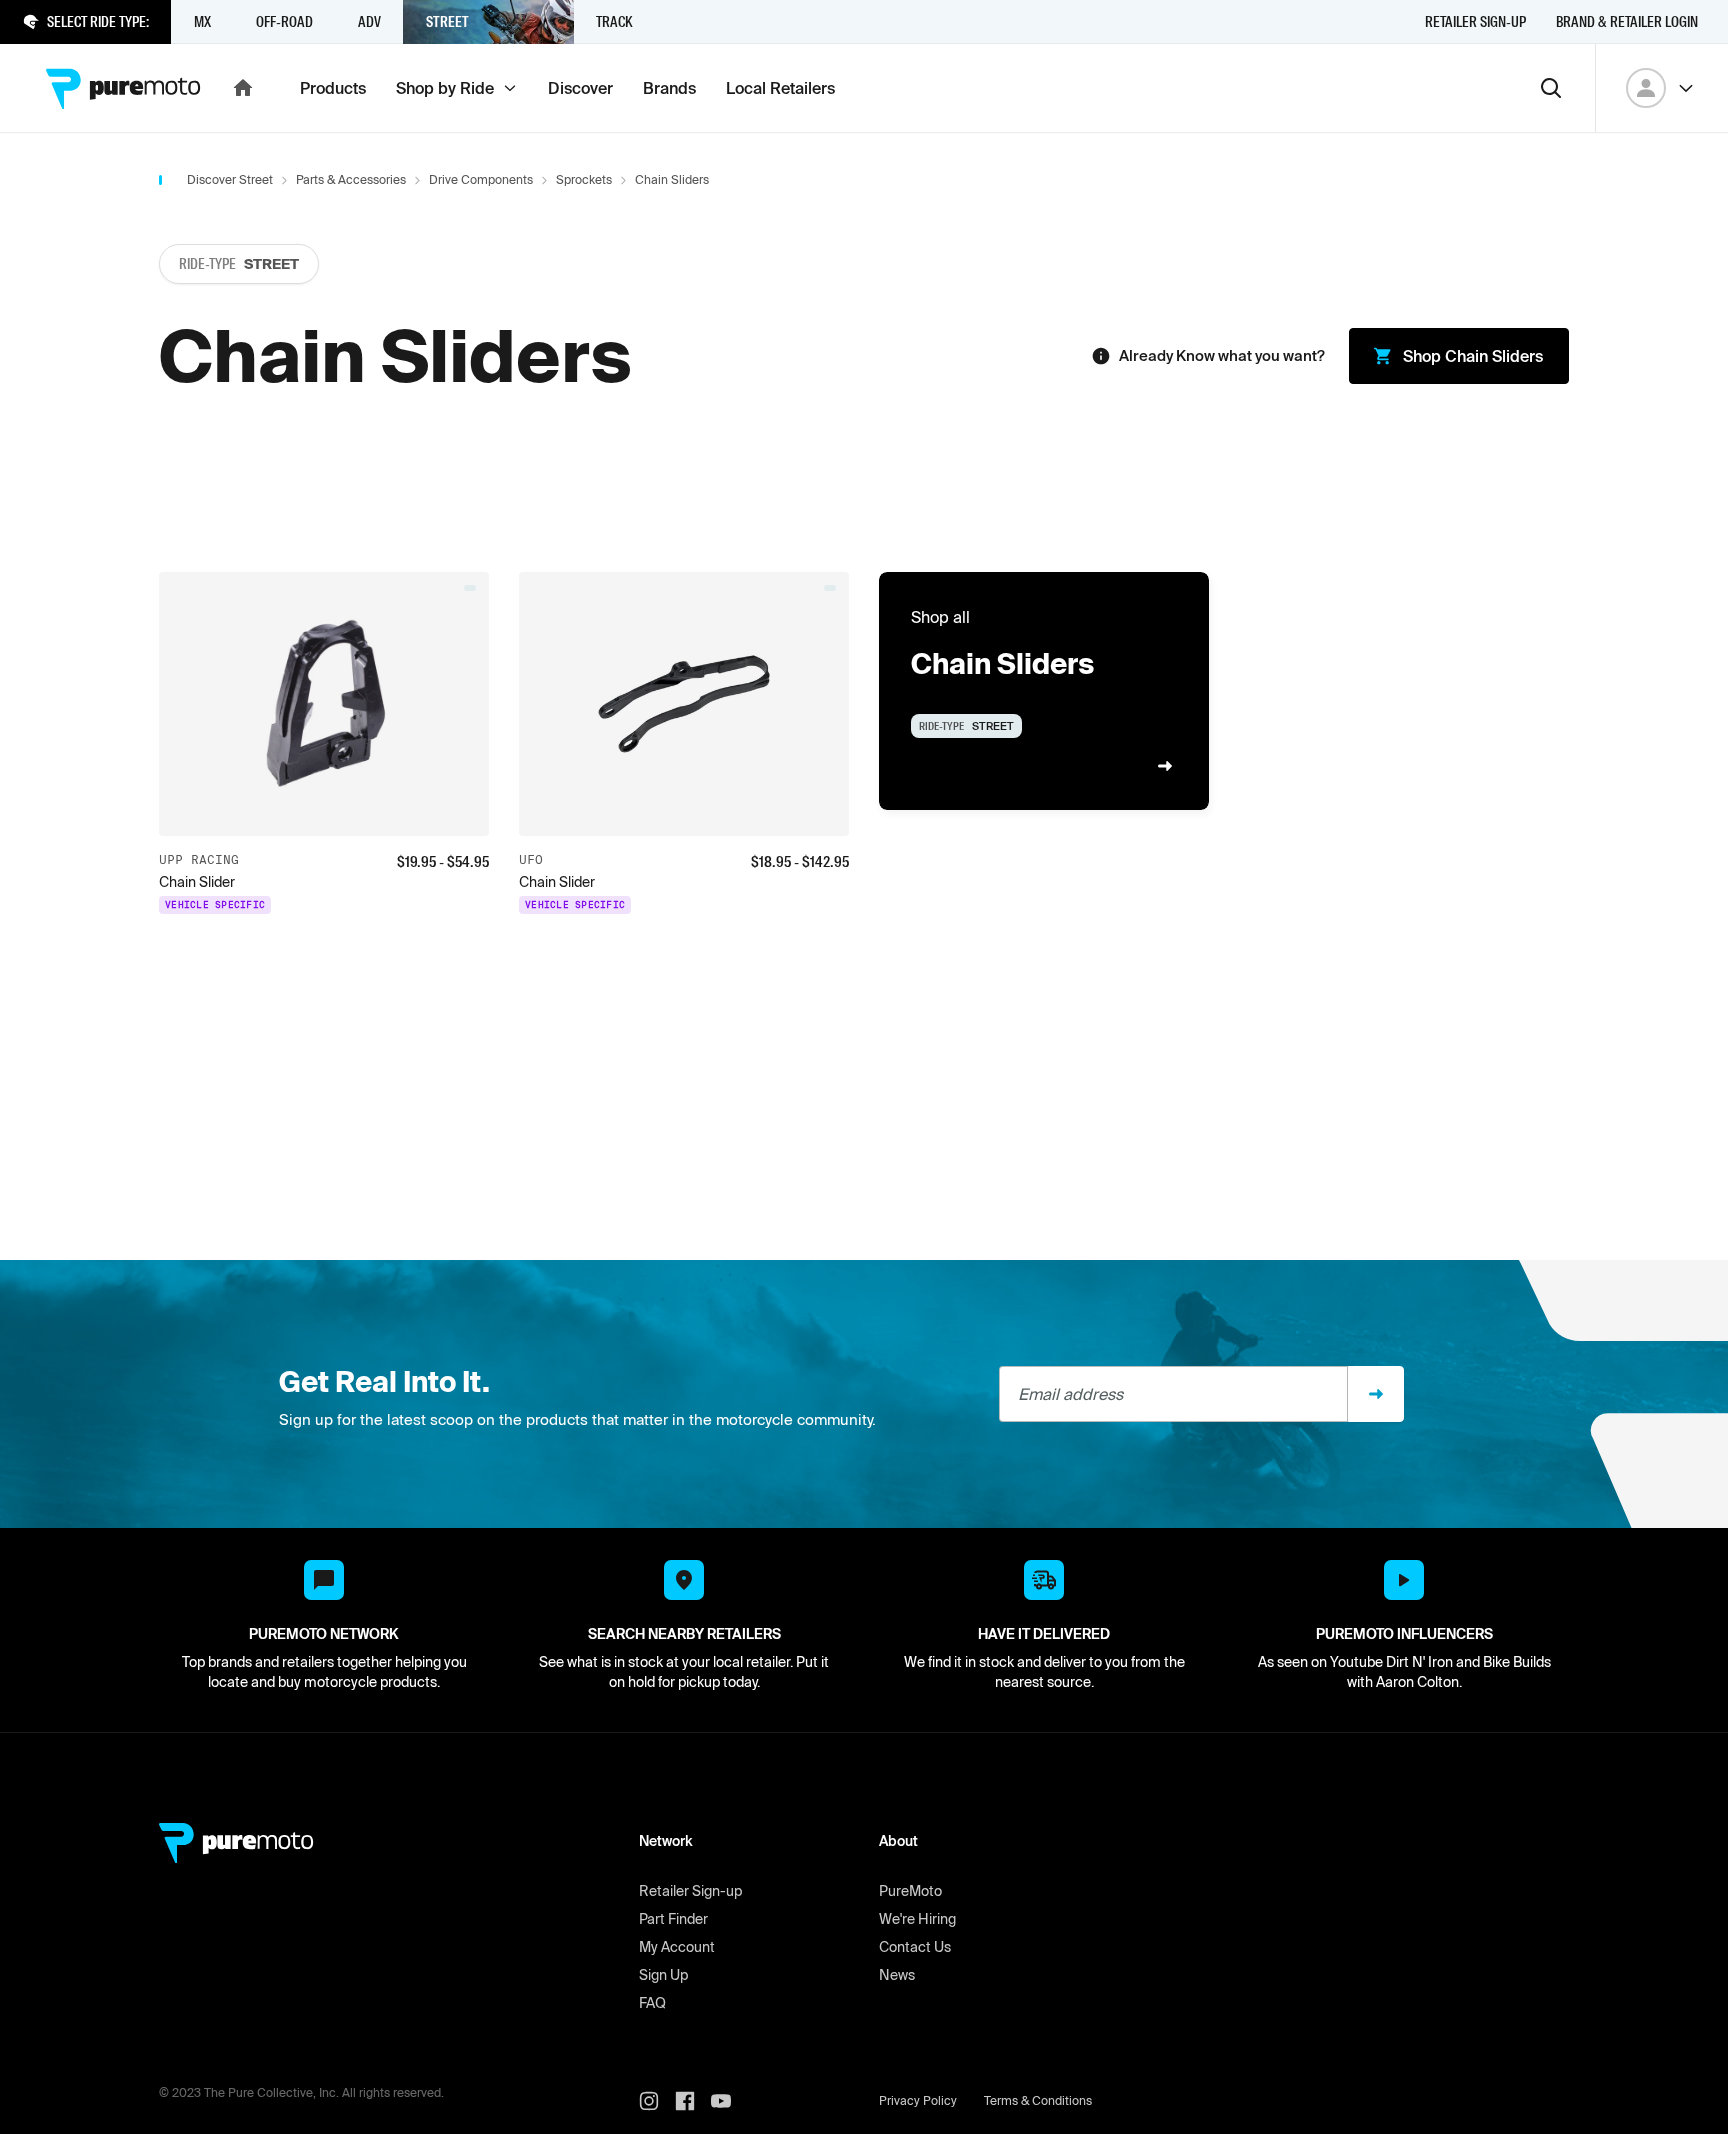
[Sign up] (1376, 1394)
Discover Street (230, 179)
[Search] (1551, 88)
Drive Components (481, 179)
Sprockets (584, 179)
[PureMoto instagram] (657, 2101)
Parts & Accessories (351, 179)
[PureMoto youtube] (729, 2101)
